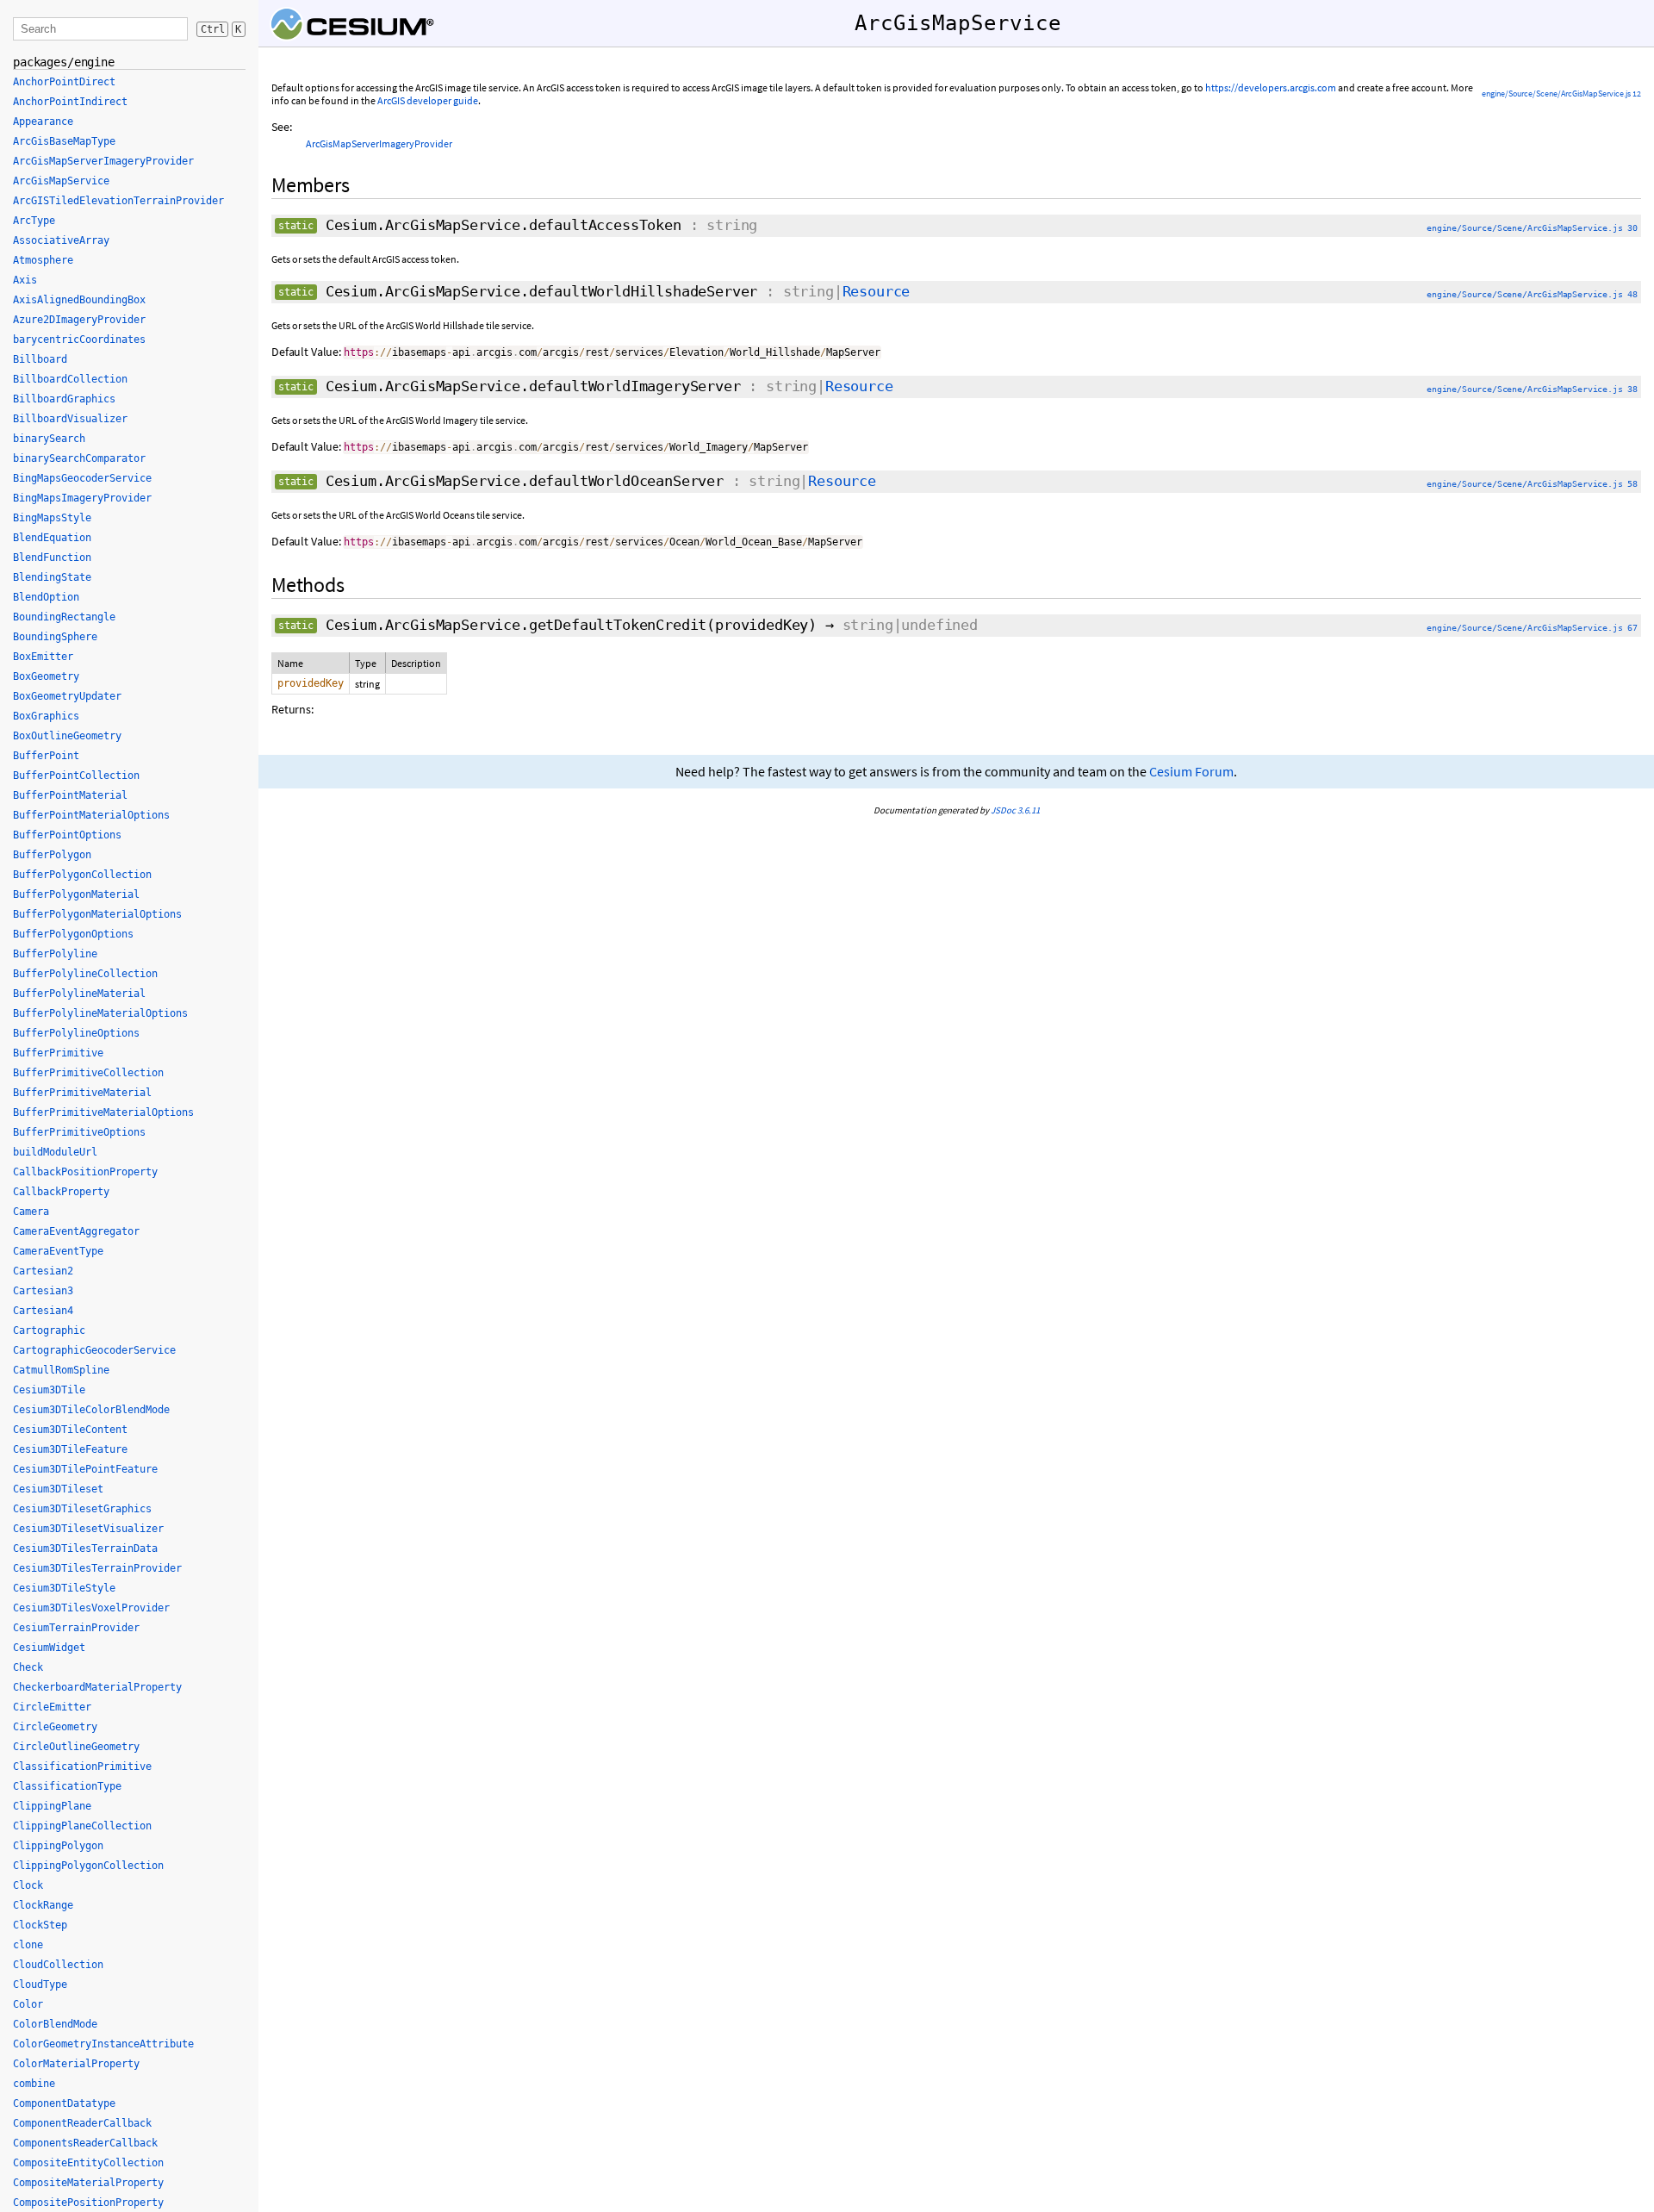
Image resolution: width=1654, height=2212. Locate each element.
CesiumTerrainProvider (76, 1628)
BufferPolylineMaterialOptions (100, 1013)
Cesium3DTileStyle (64, 1588)
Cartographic (49, 1330)
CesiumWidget (49, 1648)
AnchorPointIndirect (70, 102)
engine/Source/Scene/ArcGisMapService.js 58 (1532, 484)
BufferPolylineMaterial (79, 994)
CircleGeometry (55, 1727)
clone (28, 1945)
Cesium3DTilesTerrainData (85, 1548)
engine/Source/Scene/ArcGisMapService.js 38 (1532, 389)
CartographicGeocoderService (94, 1350)
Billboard (40, 359)
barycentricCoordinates (79, 340)
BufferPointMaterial (70, 795)
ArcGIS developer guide (428, 100)
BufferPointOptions (67, 835)
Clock (28, 1885)
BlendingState (52, 577)
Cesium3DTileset (58, 1489)
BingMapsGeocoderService (82, 478)
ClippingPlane (52, 1806)
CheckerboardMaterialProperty (97, 1687)
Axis (25, 280)
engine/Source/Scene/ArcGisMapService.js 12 (1561, 93)
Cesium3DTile (49, 1390)
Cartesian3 (43, 1291)
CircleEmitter (52, 1707)
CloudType (40, 1985)
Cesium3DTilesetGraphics (82, 1509)
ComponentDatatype (64, 2103)
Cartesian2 (43, 1271)
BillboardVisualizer (70, 419)
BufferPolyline (55, 954)
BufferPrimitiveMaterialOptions (103, 1112)
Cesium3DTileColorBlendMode (91, 1410)
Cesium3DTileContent (70, 1430)
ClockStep (40, 1925)
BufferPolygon (52, 855)
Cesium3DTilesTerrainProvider (97, 1568)
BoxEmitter (43, 657)
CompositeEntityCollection (88, 2163)
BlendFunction (52, 558)
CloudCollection (58, 1965)
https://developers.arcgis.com (1271, 87)
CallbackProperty (61, 1192)
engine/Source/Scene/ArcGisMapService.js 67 (1532, 628)
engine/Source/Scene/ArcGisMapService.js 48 (1532, 294)
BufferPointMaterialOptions (91, 815)
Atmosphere (43, 260)
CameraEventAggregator (76, 1231)
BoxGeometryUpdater (67, 696)
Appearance (43, 122)
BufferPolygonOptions (73, 934)
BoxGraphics (46, 716)
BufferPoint (46, 756)
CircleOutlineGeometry (76, 1747)
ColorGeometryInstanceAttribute (103, 2044)
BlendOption (46, 597)
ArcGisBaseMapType (64, 141)
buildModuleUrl (55, 1152)
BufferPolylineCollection (85, 974)
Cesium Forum (1191, 772)
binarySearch (49, 439)
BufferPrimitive (58, 1053)
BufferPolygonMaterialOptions (97, 914)
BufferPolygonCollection (82, 875)
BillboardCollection (70, 379)
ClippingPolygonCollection (88, 1866)
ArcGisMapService (61, 181)
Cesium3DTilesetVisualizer (88, 1529)
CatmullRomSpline (61, 1370)
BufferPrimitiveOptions (79, 1132)
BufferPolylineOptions (76, 1033)
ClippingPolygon (58, 1846)
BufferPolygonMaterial (76, 894)
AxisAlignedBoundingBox (79, 300)
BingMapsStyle (52, 518)
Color (28, 2004)
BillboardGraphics (64, 399)
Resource (877, 291)
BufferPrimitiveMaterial (82, 1093)
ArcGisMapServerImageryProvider (379, 143)
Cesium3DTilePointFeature (85, 1469)
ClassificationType (67, 1786)
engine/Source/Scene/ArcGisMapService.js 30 (1532, 228)
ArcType (34, 221)
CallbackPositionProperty (85, 1172)
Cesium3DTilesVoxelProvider (91, 1608)
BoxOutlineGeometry (67, 736)
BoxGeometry (46, 676)
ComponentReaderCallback (82, 2123)
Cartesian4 (43, 1311)
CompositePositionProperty (88, 2203)
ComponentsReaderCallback (85, 2143)
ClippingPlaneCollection (82, 1826)
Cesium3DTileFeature (70, 1449)
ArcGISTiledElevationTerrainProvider (118, 201)
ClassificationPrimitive (82, 1766)
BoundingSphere (55, 637)
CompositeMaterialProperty (88, 2183)
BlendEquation (52, 538)
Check (28, 1667)
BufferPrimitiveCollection (88, 1073)
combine (34, 2084)
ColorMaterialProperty (76, 2064)
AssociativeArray (61, 240)
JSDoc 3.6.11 (1015, 810)
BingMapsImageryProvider (82, 498)
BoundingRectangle (64, 617)
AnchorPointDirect (64, 82)
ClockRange (43, 1905)
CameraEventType (58, 1251)
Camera (31, 1212)
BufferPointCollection (76, 776)
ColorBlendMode (55, 2024)
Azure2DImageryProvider (79, 320)
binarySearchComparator (79, 458)
